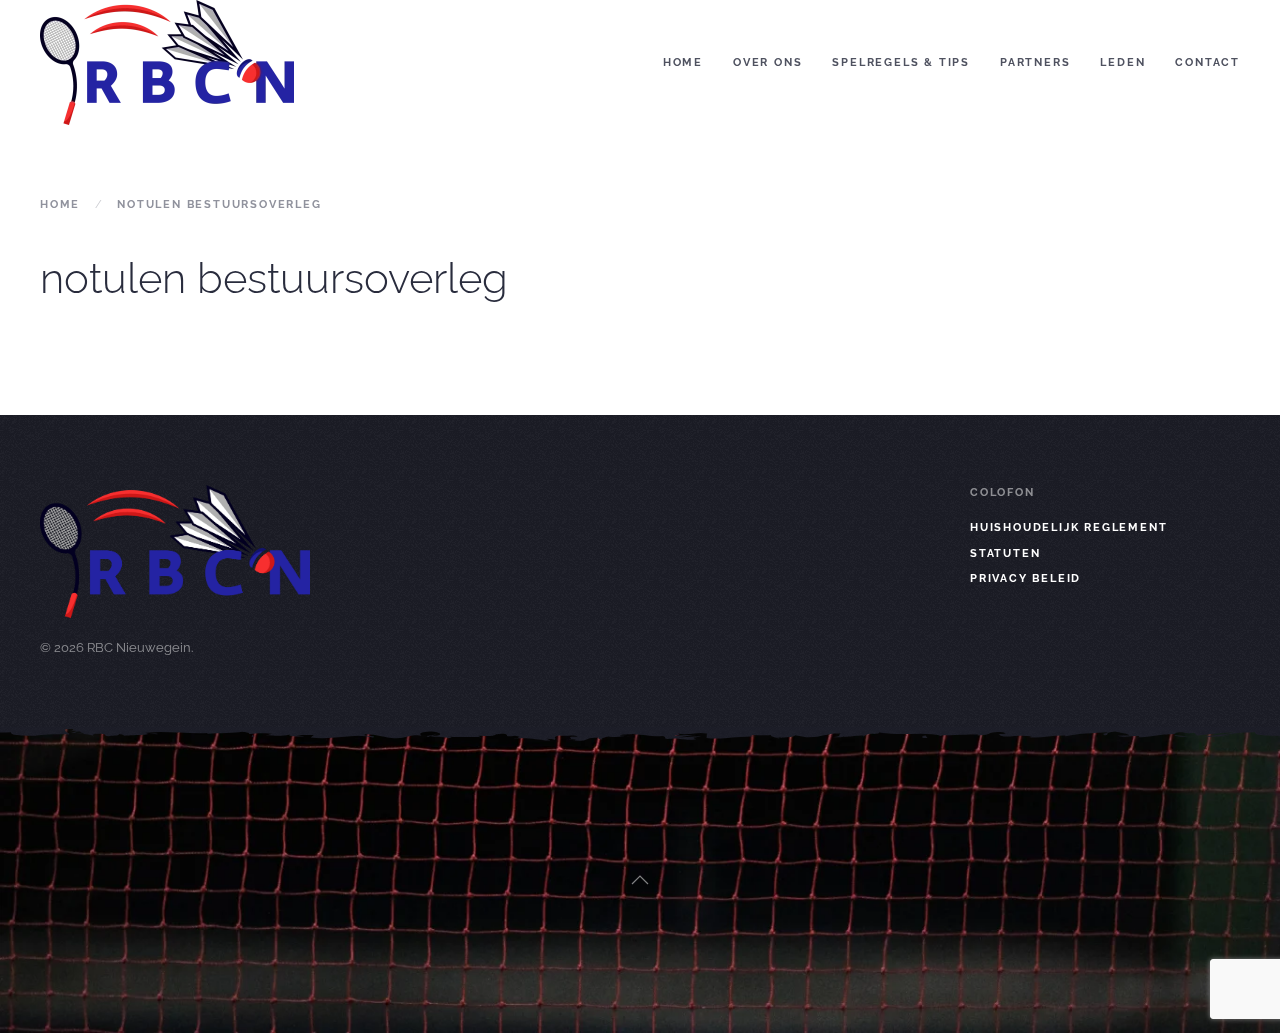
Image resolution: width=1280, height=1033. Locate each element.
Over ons (767, 62)
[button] (640, 880)
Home (683, 62)
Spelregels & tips (901, 62)
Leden (1122, 62)
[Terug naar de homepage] (167, 62)
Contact (1207, 62)
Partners (1035, 62)
